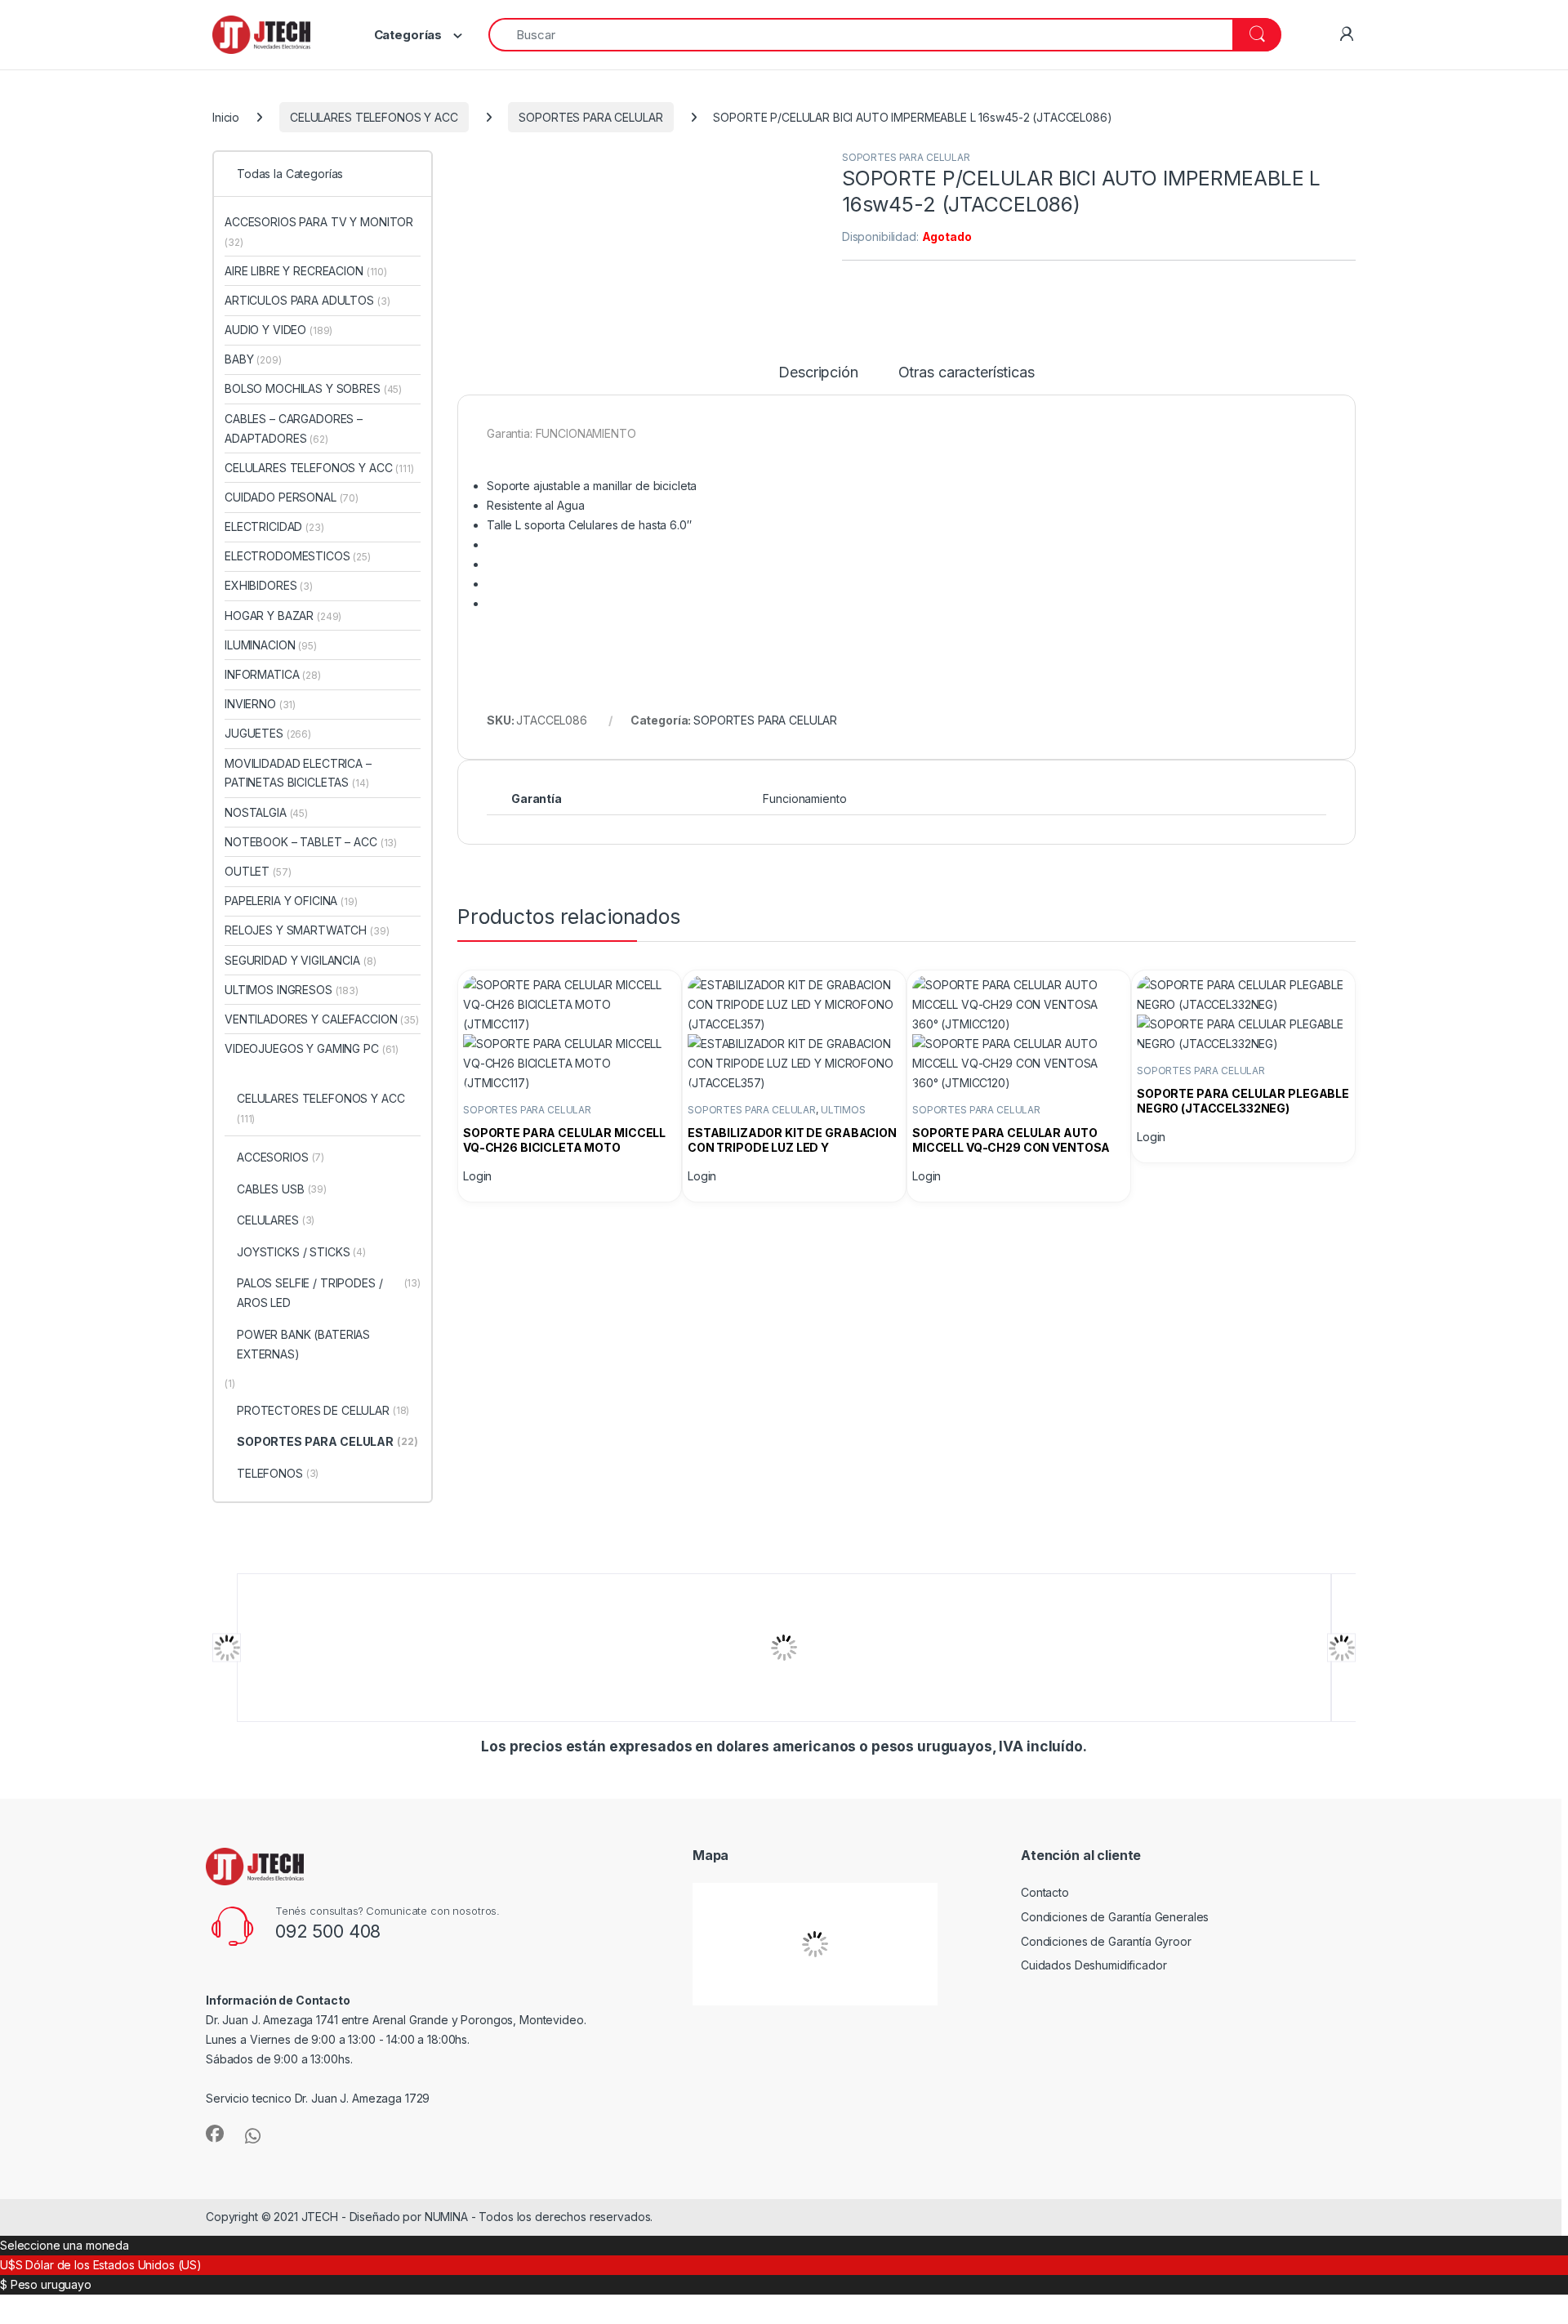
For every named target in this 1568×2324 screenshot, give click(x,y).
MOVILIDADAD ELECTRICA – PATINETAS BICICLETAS (298, 773)
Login (477, 1176)
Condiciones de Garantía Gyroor (1106, 1941)
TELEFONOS (278, 1473)
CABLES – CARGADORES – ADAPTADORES (294, 428)
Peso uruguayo (51, 2284)
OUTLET (258, 871)
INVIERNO (260, 704)
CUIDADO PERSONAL (292, 497)
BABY (253, 359)
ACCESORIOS (281, 1157)
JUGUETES (268, 733)
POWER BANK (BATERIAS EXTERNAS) (303, 1344)
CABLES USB (282, 1189)
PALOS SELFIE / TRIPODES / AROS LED (329, 1293)
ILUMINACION (271, 645)
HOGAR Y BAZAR (283, 616)
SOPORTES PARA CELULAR (590, 117)
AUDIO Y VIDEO (278, 330)
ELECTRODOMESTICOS (298, 556)
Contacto (1045, 1892)
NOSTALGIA (266, 812)
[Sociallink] (215, 2134)
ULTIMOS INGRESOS (292, 990)
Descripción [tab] (818, 373)
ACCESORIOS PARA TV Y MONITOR (319, 232)
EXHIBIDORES (269, 585)
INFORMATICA (273, 674)
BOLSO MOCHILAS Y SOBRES (313, 388)
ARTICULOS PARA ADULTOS (307, 300)
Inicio (226, 117)
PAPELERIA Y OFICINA (291, 901)
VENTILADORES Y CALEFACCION (322, 1019)
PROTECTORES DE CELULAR (323, 1410)
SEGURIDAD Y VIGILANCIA (300, 960)
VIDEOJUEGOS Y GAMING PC (312, 1048)
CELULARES (276, 1220)
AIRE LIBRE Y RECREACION (306, 271)
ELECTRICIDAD (274, 526)
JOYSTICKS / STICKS (301, 1252)
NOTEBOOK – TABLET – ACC (311, 842)
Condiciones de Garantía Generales (1115, 1917)
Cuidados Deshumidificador (1094, 1965)
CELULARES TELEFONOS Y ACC (374, 117)
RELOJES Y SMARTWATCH (307, 930)
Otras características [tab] (967, 373)
